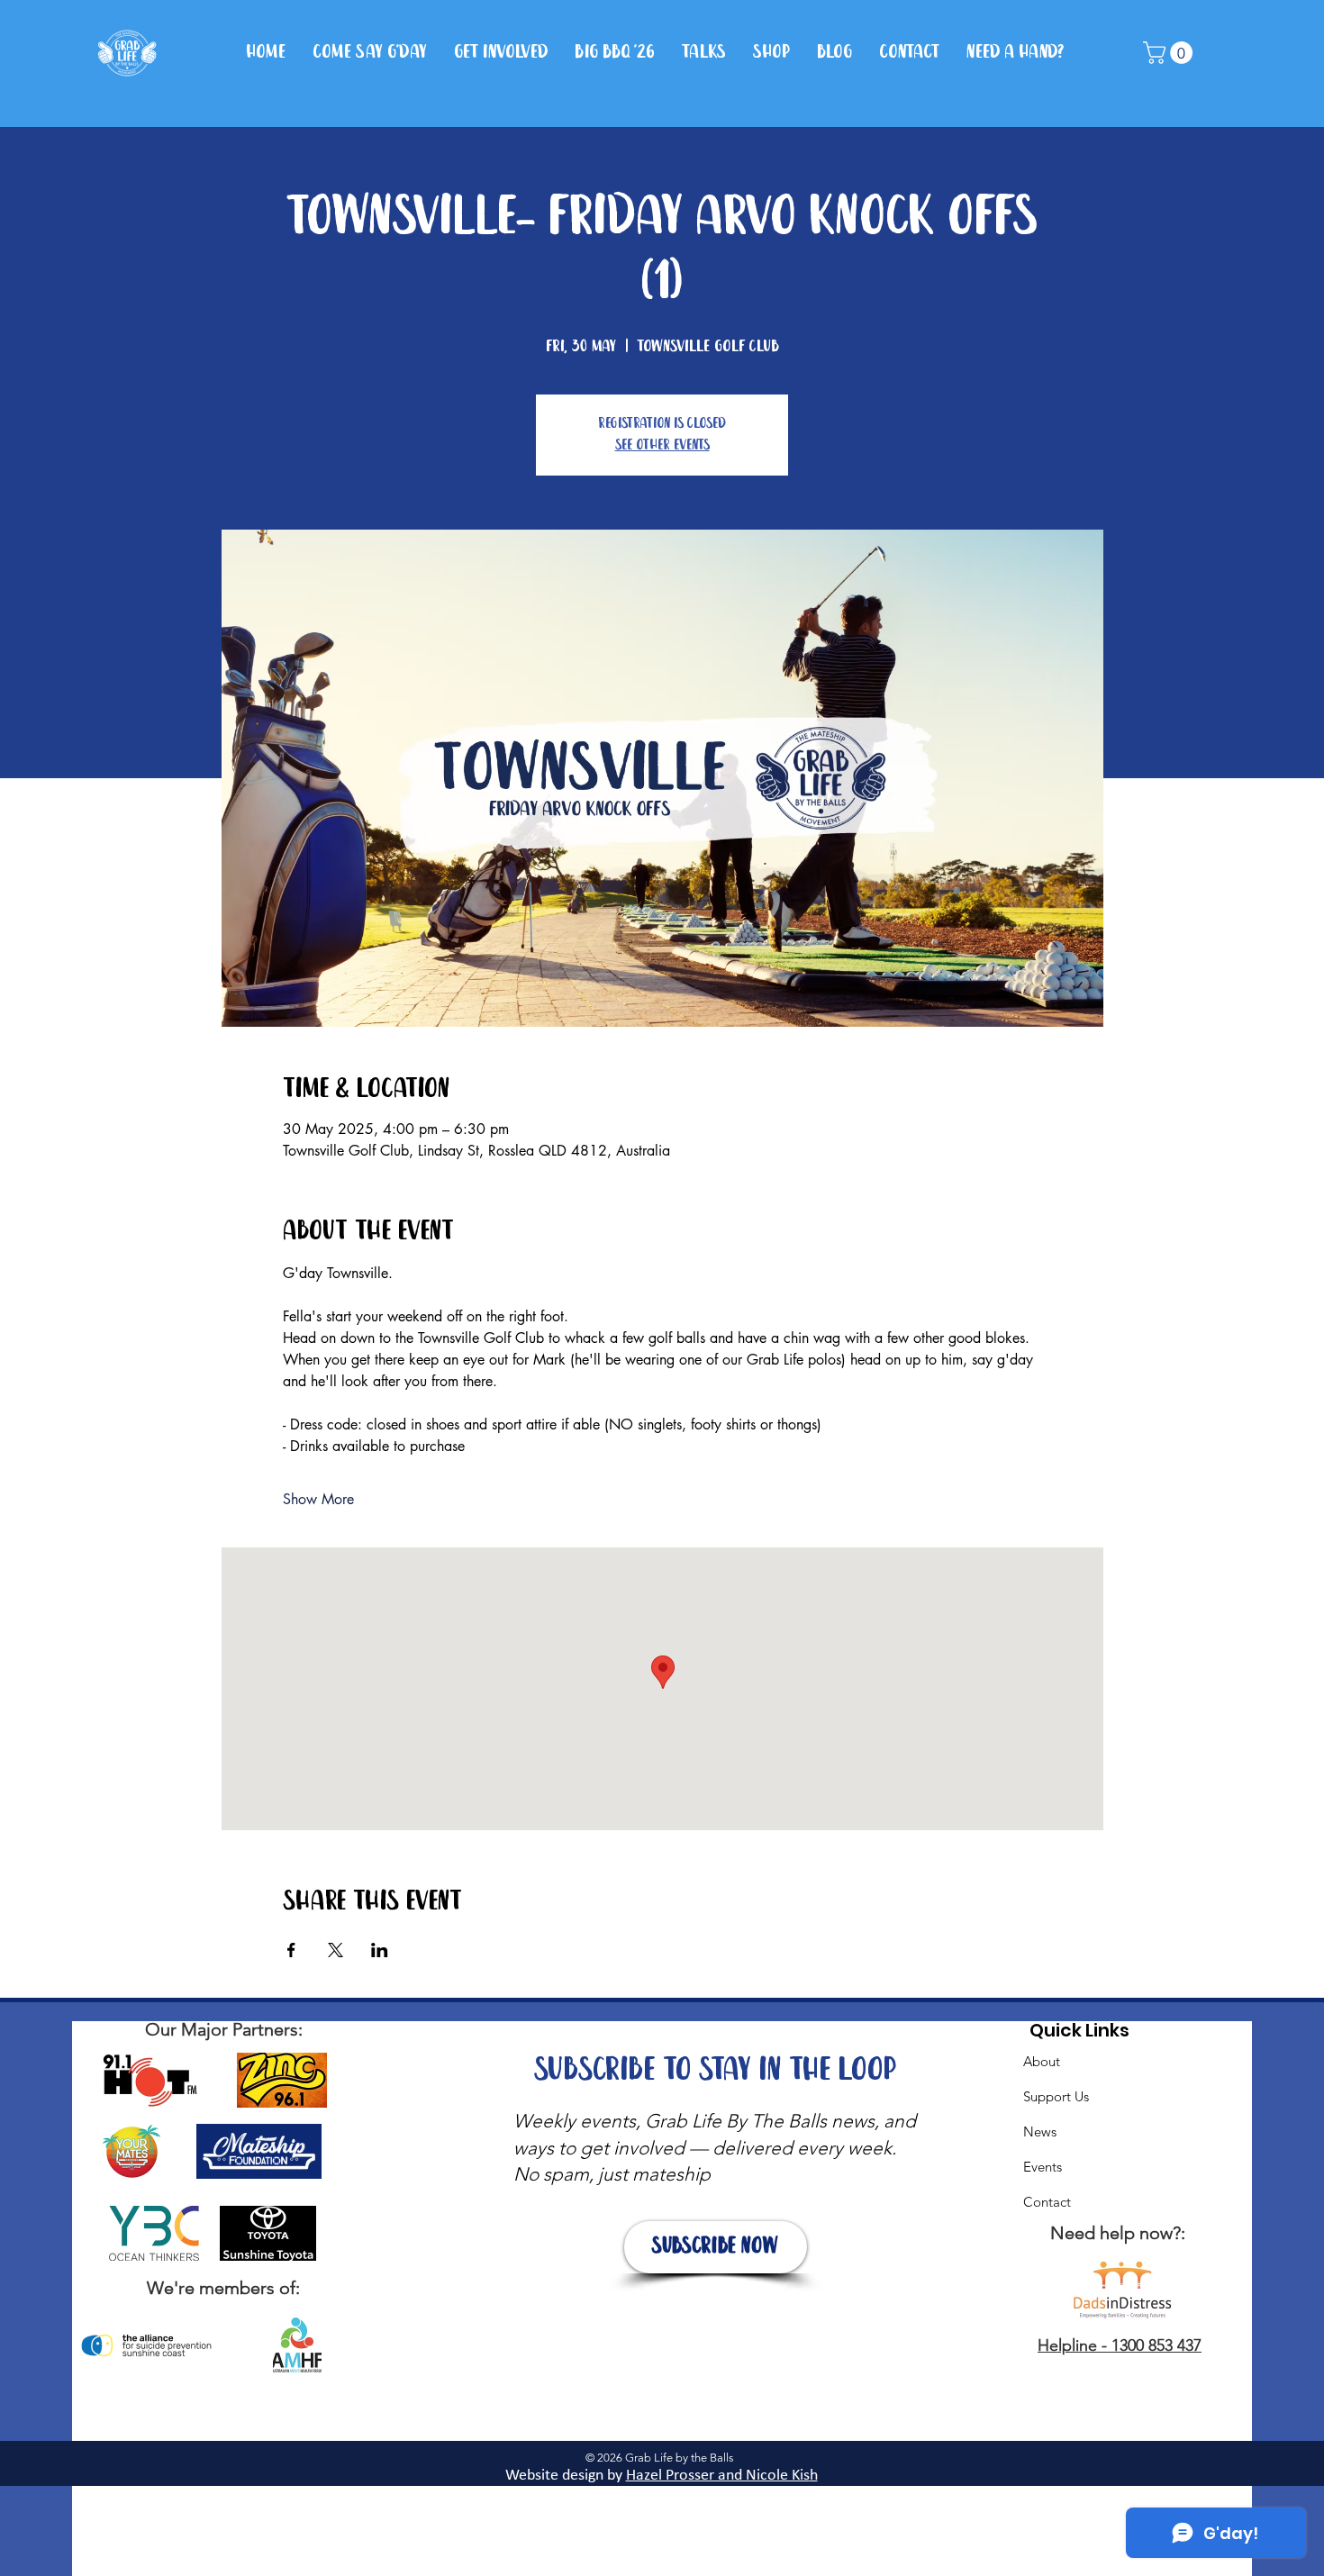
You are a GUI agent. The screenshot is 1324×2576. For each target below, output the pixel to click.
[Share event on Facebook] (291, 1950)
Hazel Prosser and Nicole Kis (718, 2476)
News (1040, 2132)
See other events (662, 445)
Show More (318, 1499)
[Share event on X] (336, 1950)
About (1042, 2061)
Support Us (1056, 2096)
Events (1043, 2167)
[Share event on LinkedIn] (380, 1950)
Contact (1047, 2202)
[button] (1170, 53)
